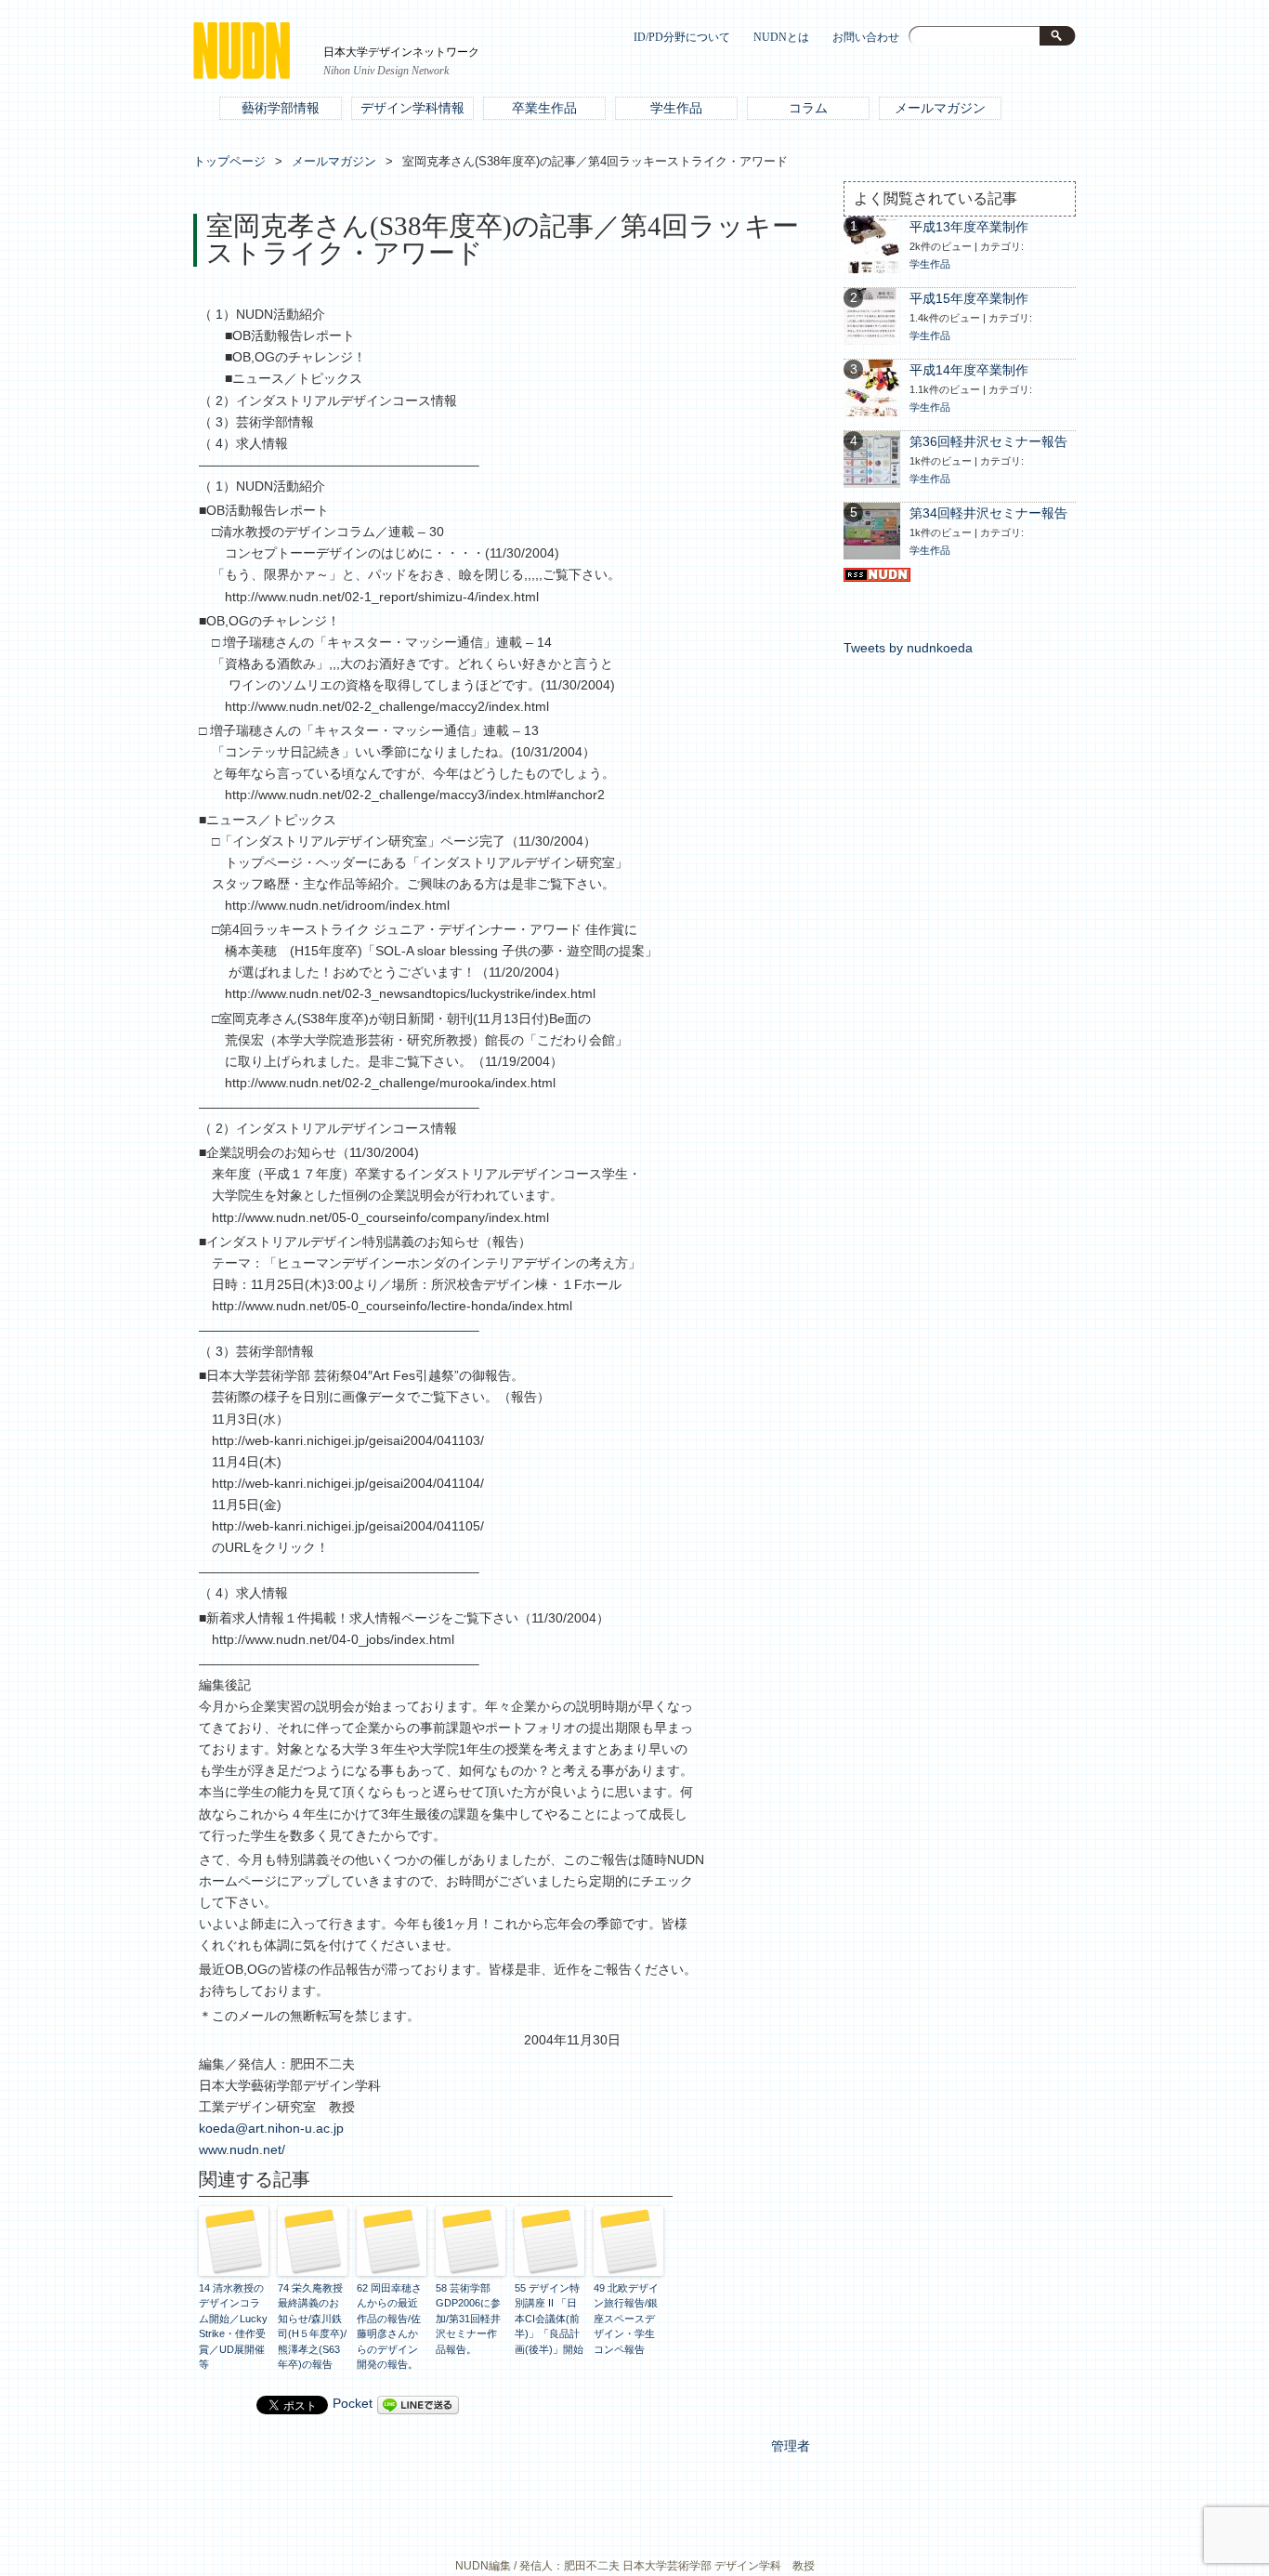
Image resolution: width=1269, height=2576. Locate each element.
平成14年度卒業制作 (969, 370)
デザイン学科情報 (412, 108)
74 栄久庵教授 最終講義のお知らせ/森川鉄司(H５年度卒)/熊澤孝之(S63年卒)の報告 (312, 2326)
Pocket (353, 2404)
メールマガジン (940, 108)
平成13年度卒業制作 (969, 227)
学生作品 (676, 108)
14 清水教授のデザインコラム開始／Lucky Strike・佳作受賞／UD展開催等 (233, 2326)
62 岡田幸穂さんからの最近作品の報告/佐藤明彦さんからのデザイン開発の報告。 (389, 2326)
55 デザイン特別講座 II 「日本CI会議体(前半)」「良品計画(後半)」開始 (549, 2319)
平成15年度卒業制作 (969, 299)
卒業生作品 (544, 108)
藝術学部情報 (281, 108)
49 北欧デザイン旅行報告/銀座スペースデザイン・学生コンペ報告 (626, 2319)
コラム (808, 108)
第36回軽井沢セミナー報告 (988, 442)
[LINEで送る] (418, 2404)
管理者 (791, 2446)
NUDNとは (781, 38)
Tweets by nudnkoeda (908, 648)
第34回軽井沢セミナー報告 (988, 513)
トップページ (229, 161)
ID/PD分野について (682, 38)
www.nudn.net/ (242, 2150)
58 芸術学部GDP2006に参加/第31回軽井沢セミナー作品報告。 (468, 2319)
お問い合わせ (866, 38)
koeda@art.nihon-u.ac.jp (271, 2129)
